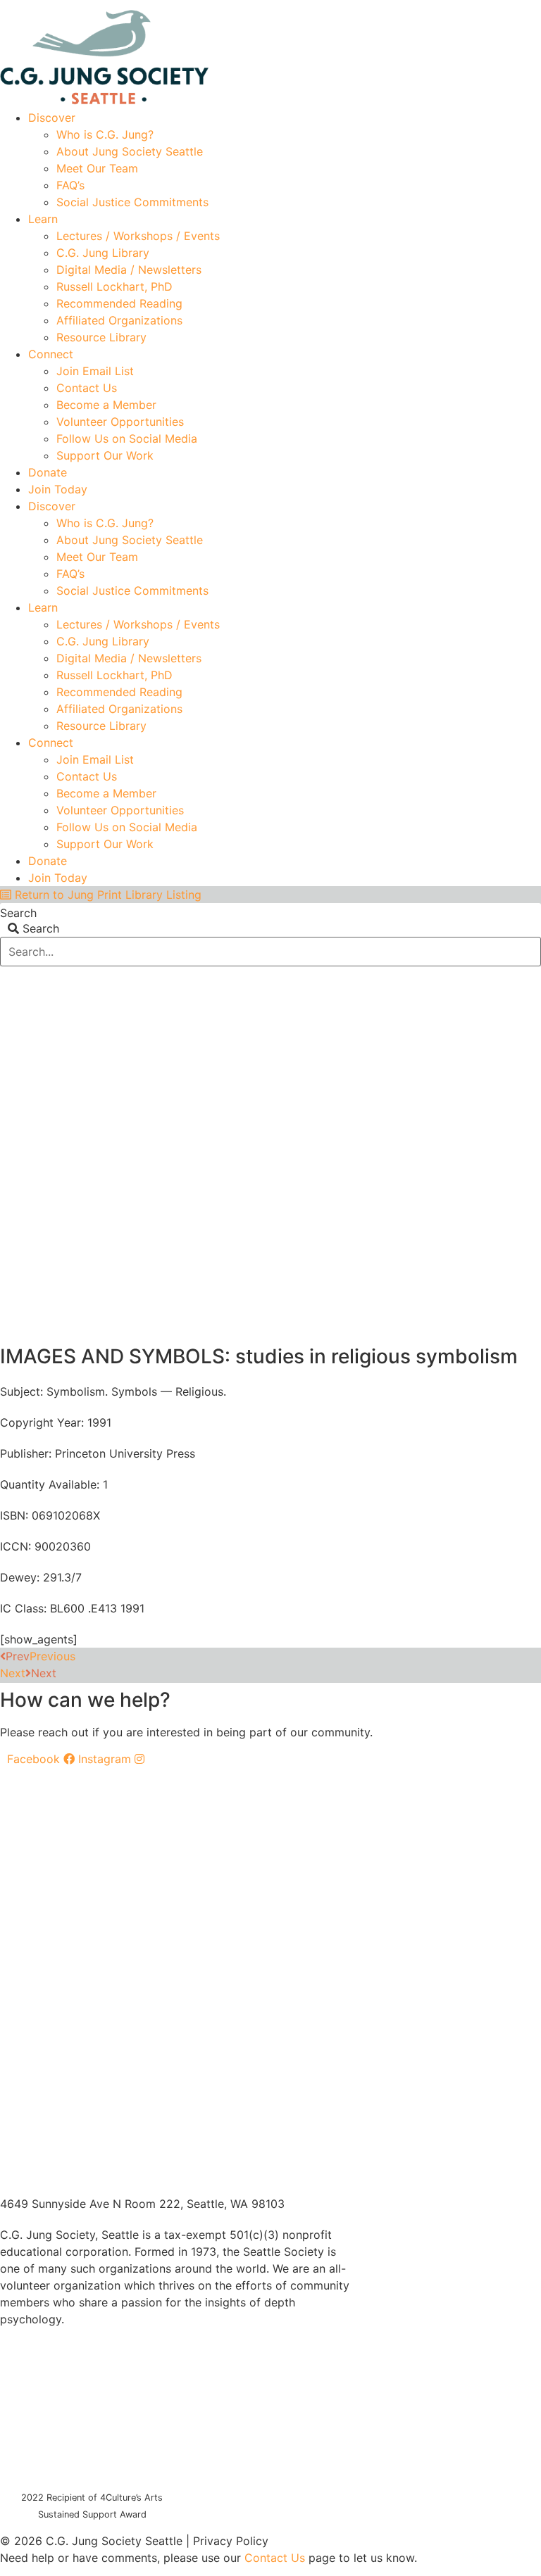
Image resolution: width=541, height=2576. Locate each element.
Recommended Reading (119, 303)
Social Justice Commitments (132, 202)
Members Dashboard (439, 5)
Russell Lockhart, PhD (114, 286)
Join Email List (95, 371)
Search (18, 913)
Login (528, 5)
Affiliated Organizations (119, 320)
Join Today (58, 489)
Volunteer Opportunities (120, 422)
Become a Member (106, 405)
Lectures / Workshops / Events (138, 236)
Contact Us (87, 388)
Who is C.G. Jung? (105, 134)
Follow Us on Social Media (127, 438)
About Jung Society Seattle (130, 151)
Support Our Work (105, 455)
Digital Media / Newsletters (129, 270)
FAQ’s (70, 185)
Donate (48, 472)
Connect (51, 354)
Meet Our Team (97, 168)
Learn (43, 219)
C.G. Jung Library (103, 253)
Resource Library (101, 337)
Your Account (331, 5)
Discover (52, 118)
